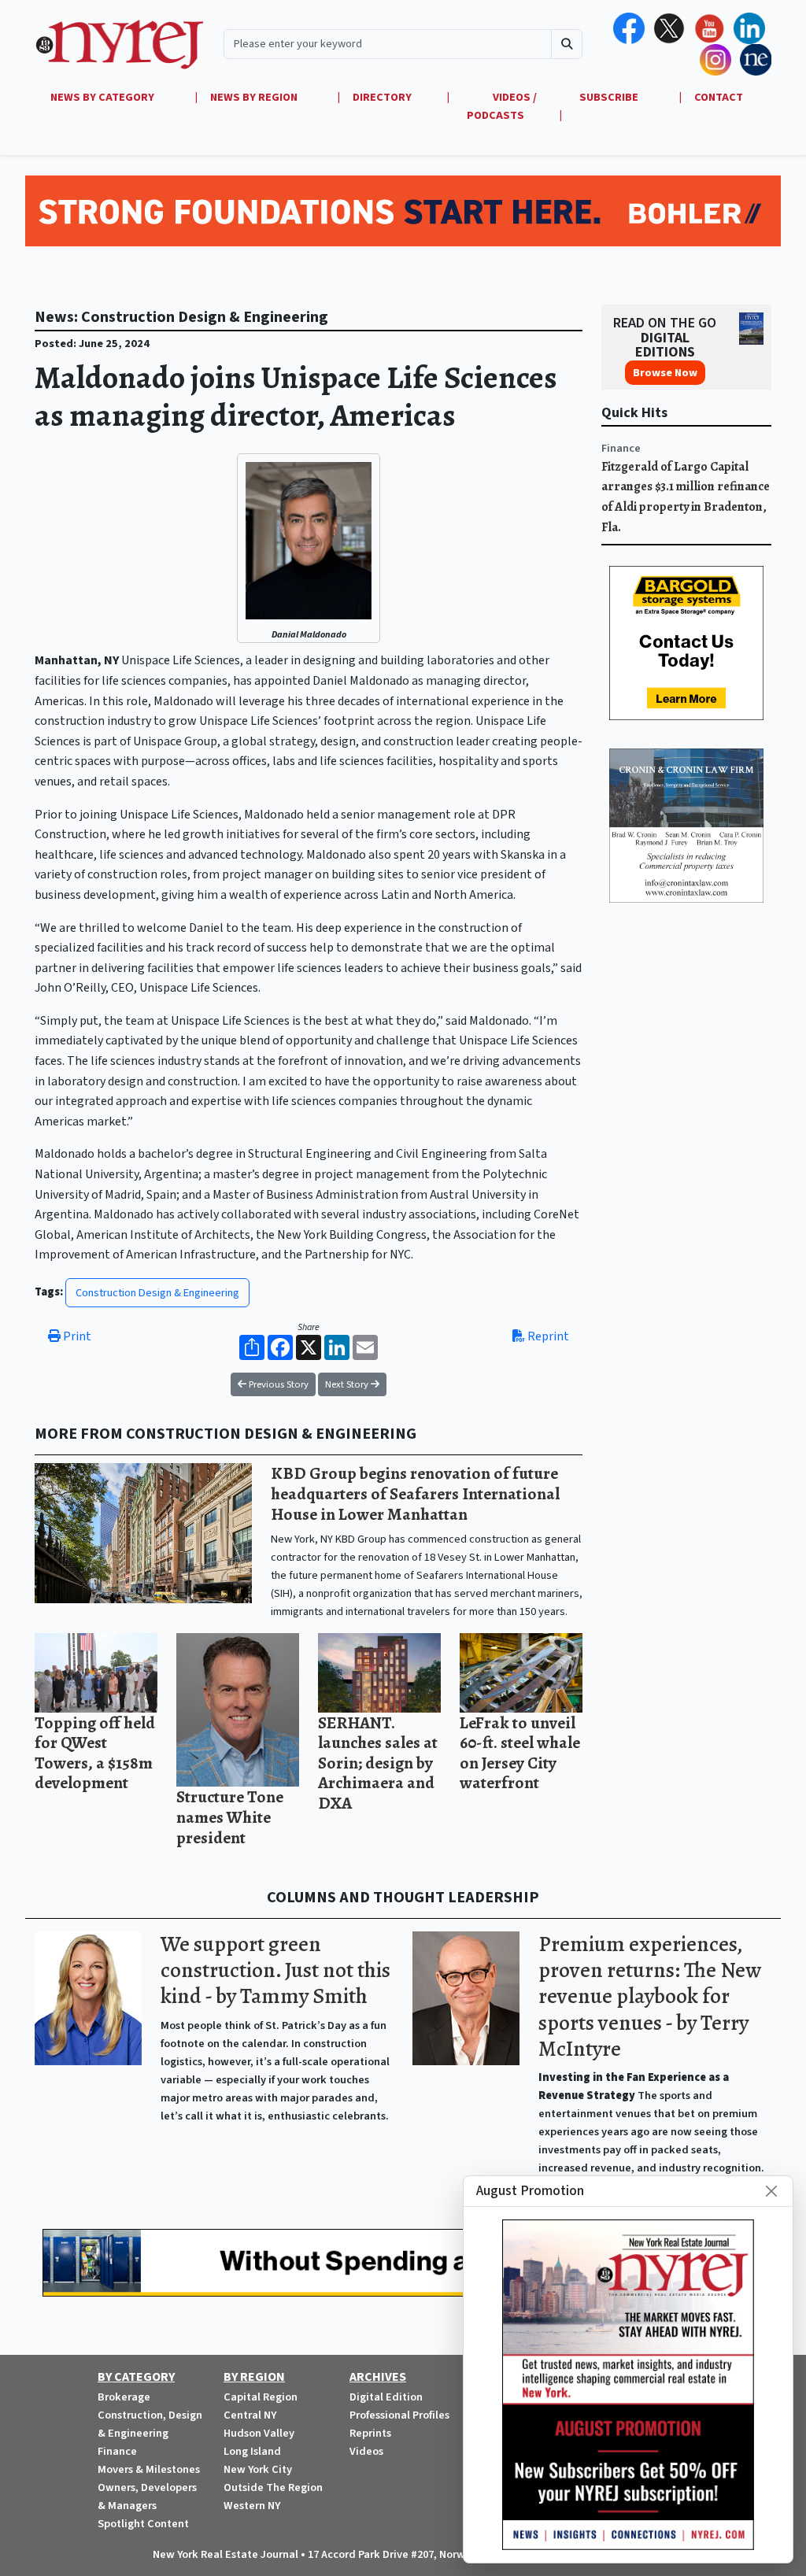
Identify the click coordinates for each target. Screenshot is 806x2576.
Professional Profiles (399, 2415)
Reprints (370, 2433)
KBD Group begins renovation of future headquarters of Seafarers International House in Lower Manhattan (415, 1493)
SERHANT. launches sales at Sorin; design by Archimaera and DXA (378, 1763)
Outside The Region (273, 2487)
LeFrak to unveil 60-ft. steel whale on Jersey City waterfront (520, 1753)
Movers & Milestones (149, 2469)
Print (76, 1336)
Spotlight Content (143, 2524)
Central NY (250, 2415)
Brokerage (124, 2397)
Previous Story (277, 1384)
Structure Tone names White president (230, 1817)
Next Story (348, 1384)
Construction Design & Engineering (157, 1293)
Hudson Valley (259, 2433)
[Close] (771, 2191)
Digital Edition (386, 2397)
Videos (366, 2451)
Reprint (547, 1336)
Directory (382, 97)
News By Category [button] (104, 97)
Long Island (252, 2451)
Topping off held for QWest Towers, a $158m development (95, 1753)
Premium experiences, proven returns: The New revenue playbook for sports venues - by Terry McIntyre (650, 1996)
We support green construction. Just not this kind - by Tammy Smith (275, 1970)
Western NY (252, 2506)
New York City (258, 2469)
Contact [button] (719, 97)
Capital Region (261, 2397)
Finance (621, 448)
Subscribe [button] (610, 97)
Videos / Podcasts (502, 106)
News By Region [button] (255, 97)
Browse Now (665, 373)
